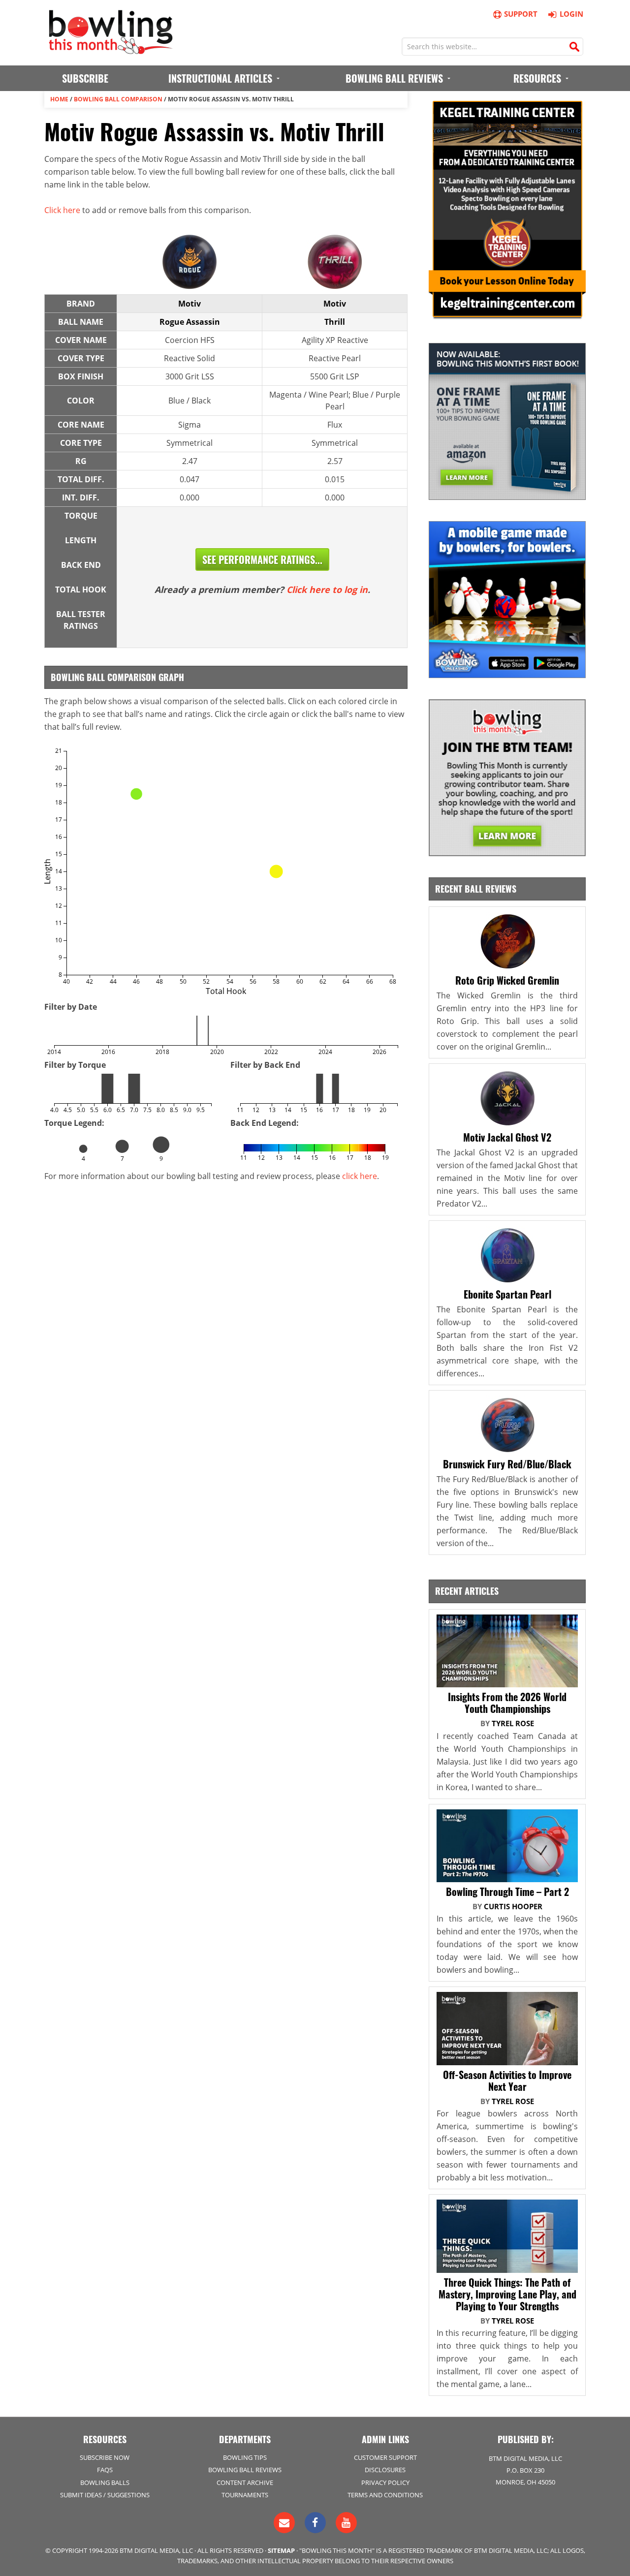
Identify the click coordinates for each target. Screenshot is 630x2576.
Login (571, 14)
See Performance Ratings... (262, 559)
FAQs (105, 2470)
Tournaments (245, 2495)
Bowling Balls (105, 2483)
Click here (62, 210)
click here (360, 1176)
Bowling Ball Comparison (118, 99)
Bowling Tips (245, 2457)
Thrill (335, 322)
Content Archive (245, 2483)
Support (521, 14)
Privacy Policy (385, 2483)
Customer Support (385, 2457)
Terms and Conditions (385, 2495)
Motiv (189, 304)
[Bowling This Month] (111, 49)
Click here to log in (327, 590)
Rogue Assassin (190, 322)
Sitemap (281, 2550)
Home (59, 99)
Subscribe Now (105, 2457)
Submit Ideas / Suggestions (105, 2495)
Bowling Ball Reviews (245, 2470)
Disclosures (385, 2470)
